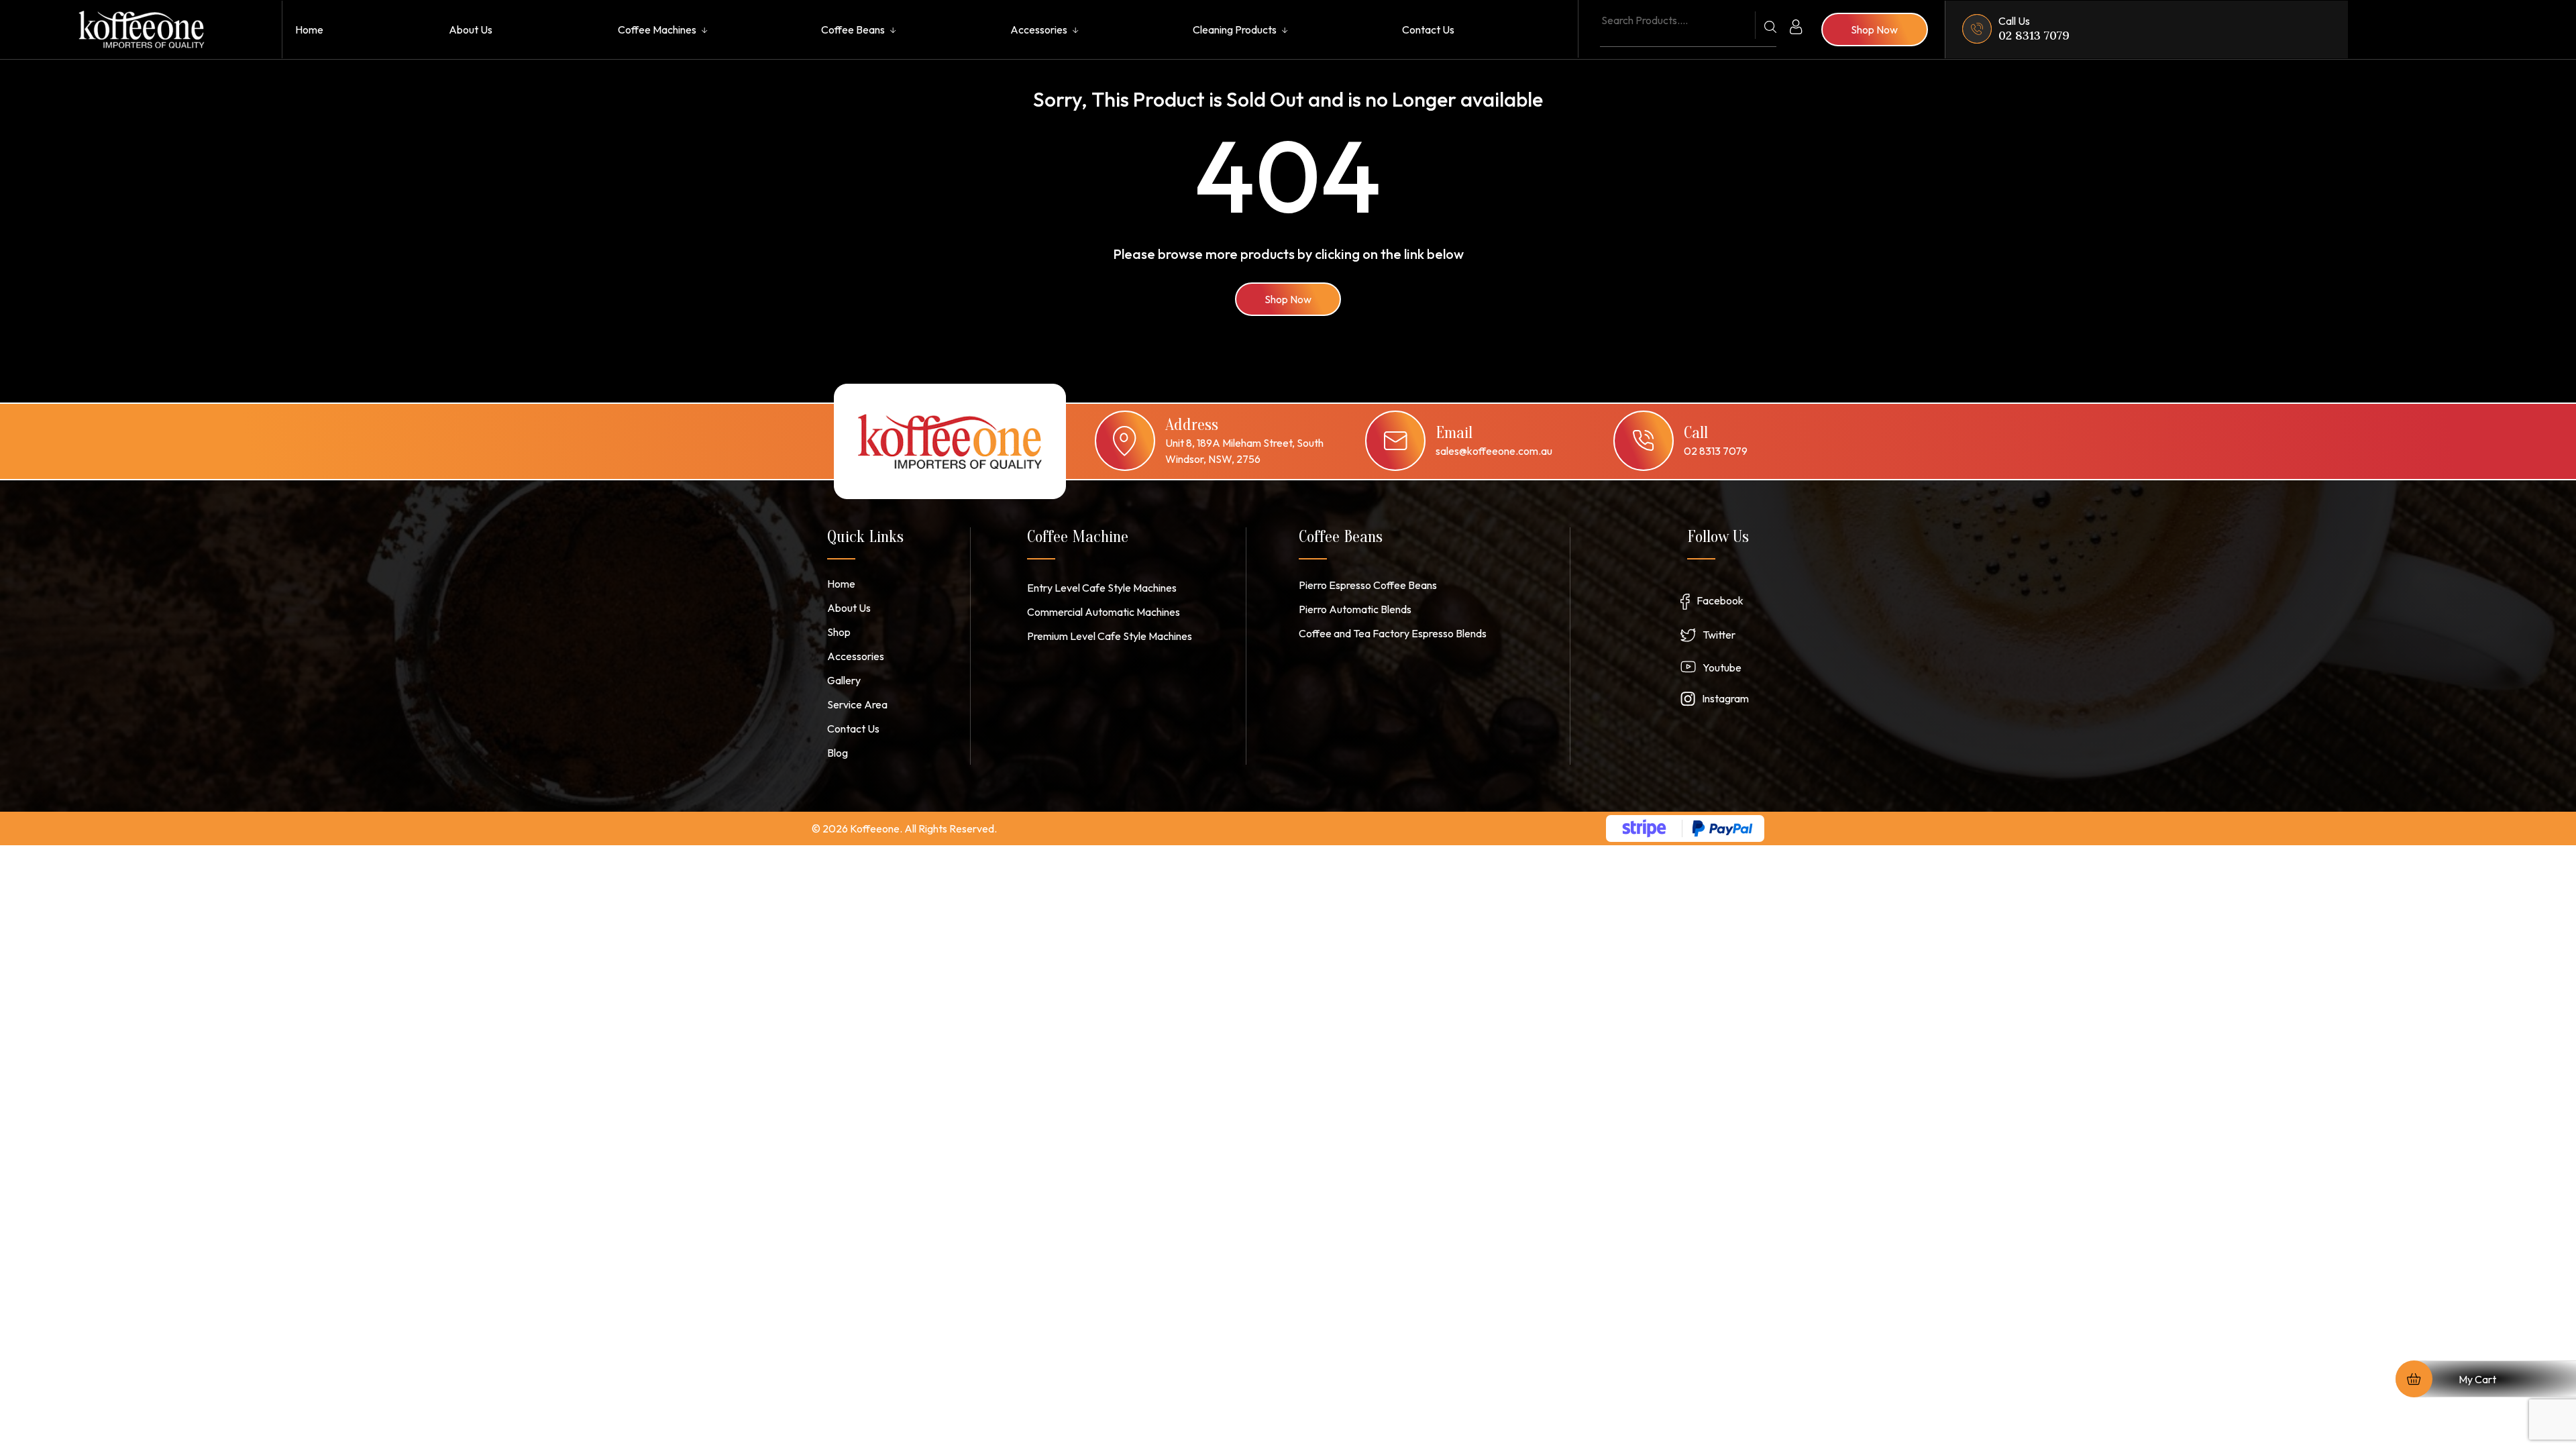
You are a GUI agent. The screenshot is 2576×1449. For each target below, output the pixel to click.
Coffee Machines (657, 30)
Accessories (1039, 30)
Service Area (857, 704)
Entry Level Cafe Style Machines (1102, 588)
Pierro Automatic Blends (1355, 609)
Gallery (844, 680)
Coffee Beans (853, 30)
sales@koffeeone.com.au (1494, 451)
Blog (838, 753)
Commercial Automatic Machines (1104, 612)
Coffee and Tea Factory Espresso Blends (1393, 633)
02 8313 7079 (2034, 35)
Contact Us (1428, 30)
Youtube (1722, 667)
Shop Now (1288, 299)
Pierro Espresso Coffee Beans (1368, 585)
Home (309, 30)
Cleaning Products (1235, 30)
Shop (839, 632)
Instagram (1725, 698)
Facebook (1720, 600)
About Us (471, 30)
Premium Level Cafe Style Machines (1110, 636)
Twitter (1719, 635)
